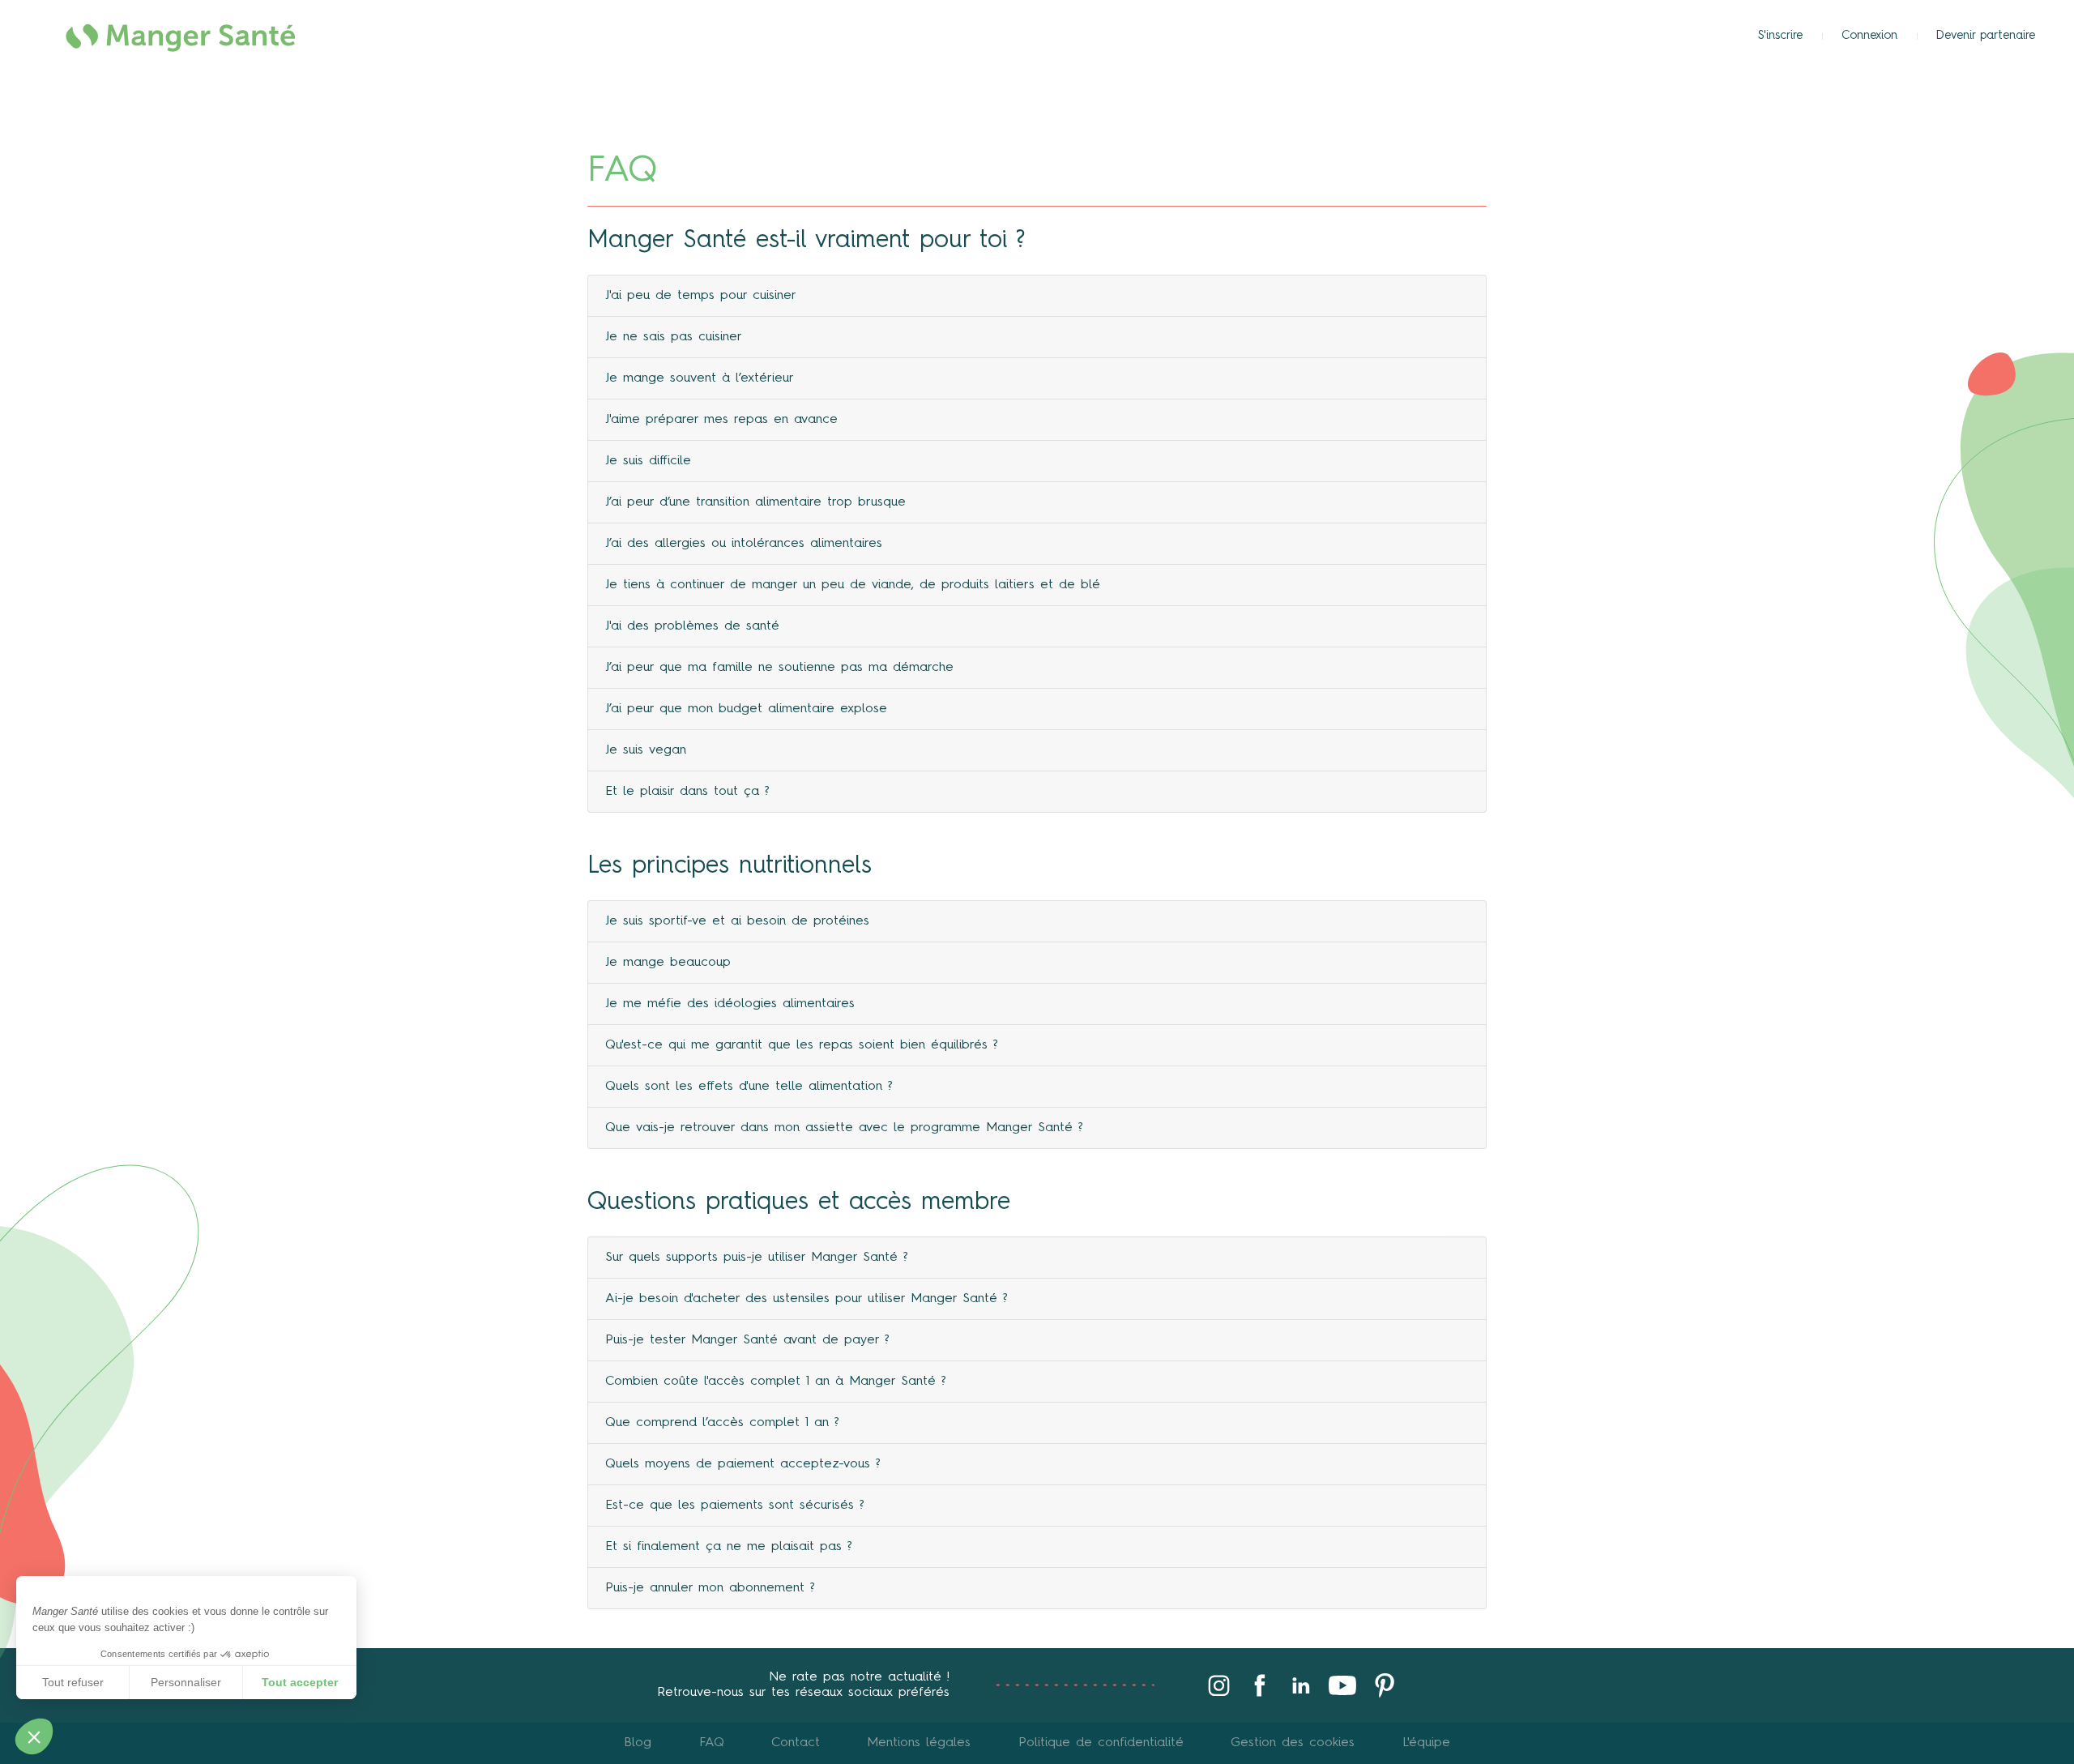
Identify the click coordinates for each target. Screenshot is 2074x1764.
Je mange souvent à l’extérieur (700, 378)
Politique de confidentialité (1101, 1743)
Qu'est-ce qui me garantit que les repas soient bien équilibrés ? (802, 1045)
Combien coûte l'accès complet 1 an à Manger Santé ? (776, 1382)
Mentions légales (919, 1743)
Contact (796, 1743)
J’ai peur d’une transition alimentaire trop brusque (755, 502)
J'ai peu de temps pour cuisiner (701, 296)
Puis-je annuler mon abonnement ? (710, 1588)
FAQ (712, 1743)
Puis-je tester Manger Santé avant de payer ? (747, 1340)
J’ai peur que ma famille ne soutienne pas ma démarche (779, 668)
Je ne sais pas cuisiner (674, 337)
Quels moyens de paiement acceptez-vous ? (743, 1464)
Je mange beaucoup (668, 963)
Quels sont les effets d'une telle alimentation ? (749, 1087)
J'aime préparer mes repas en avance (721, 420)
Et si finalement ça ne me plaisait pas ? (729, 1547)
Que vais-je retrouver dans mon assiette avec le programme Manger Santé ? (844, 1128)
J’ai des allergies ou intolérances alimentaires (744, 544)
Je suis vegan (646, 750)
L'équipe (1426, 1743)
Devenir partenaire (1986, 36)
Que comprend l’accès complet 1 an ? (722, 1423)
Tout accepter (300, 1682)
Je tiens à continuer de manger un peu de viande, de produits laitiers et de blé (853, 585)
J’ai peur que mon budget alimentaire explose (746, 709)
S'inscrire (1780, 36)
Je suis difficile (648, 461)
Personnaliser (186, 1682)
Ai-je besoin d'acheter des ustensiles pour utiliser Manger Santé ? (807, 1299)
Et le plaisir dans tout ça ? (687, 792)
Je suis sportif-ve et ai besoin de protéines (737, 921)
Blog (638, 1743)
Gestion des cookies (1293, 1743)
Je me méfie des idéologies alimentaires (730, 1004)
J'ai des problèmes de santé (692, 626)
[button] (34, 1736)
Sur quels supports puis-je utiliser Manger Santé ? (757, 1258)
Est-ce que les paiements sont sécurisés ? (735, 1506)
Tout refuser (73, 1682)
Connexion (1869, 36)
